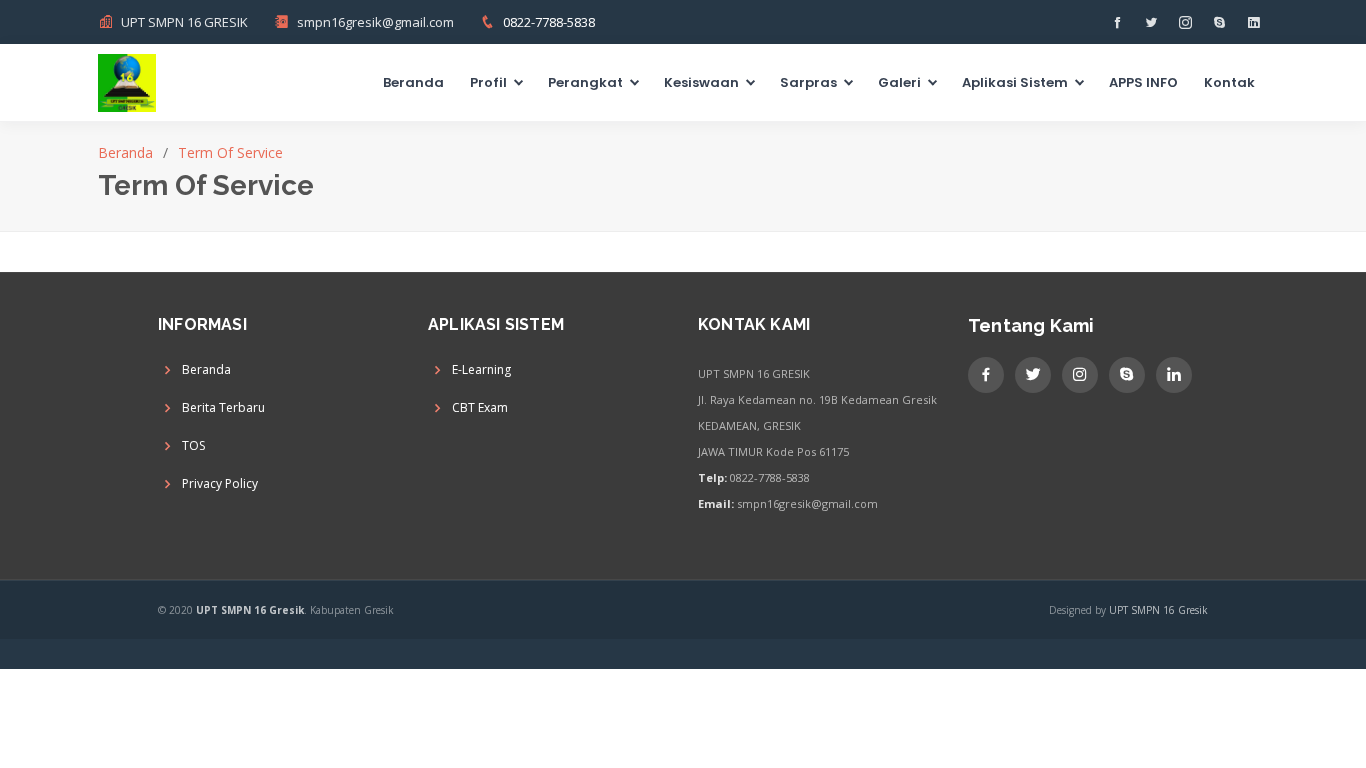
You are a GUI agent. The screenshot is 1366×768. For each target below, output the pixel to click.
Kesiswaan (701, 82)
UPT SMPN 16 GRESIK (184, 22)
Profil (488, 82)
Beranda (413, 82)
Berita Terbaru (223, 408)
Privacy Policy (220, 484)
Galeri (899, 82)
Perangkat (585, 82)
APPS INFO (1143, 82)
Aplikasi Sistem (1015, 82)
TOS (193, 446)
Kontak (1229, 82)
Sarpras (808, 82)
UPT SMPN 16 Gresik (1158, 610)
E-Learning (481, 370)
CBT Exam (480, 408)
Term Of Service (230, 152)
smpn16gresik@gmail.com (375, 22)
